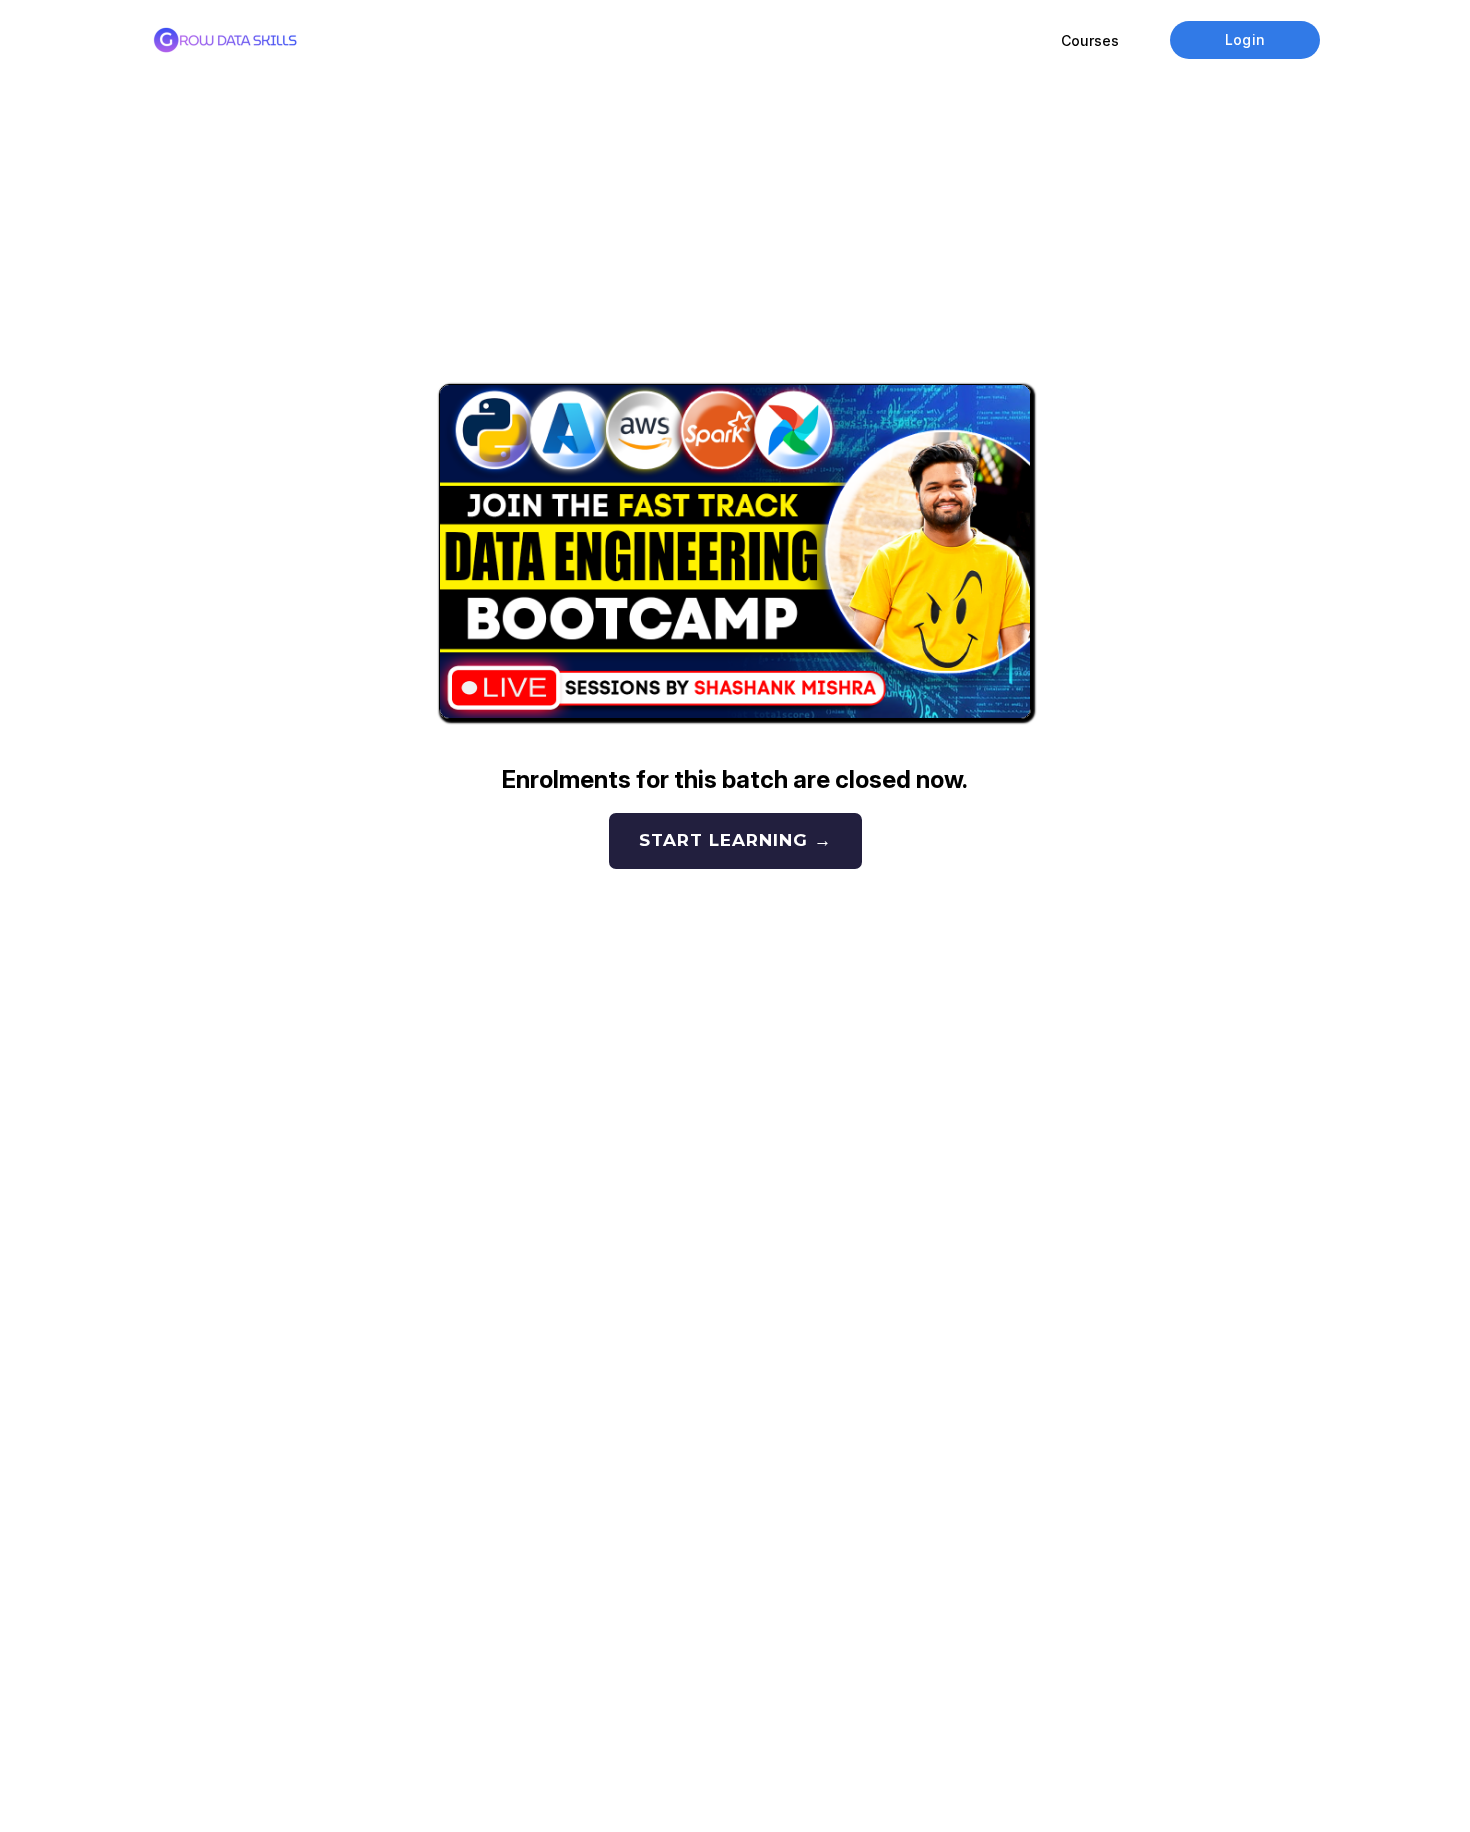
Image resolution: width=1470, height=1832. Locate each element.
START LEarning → (735, 840)
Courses (1090, 40)
